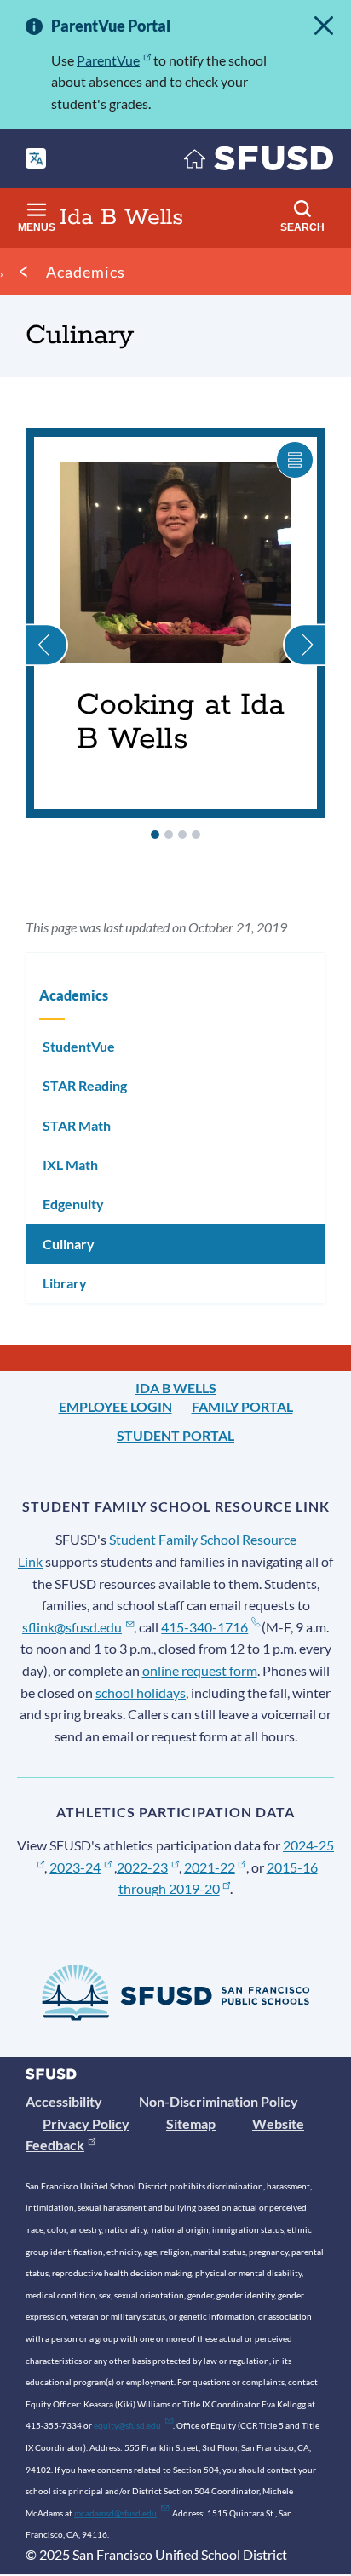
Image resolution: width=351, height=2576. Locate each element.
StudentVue (79, 1046)
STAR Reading (85, 1085)
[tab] (155, 835)
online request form (200, 1670)
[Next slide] (304, 623)
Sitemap (191, 2123)
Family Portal (242, 1406)
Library (65, 1283)
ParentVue (108, 60)
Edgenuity (73, 1204)
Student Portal (175, 1435)
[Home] (259, 162)
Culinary (69, 1244)
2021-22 (210, 1867)
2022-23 (142, 1867)
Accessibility (64, 2101)
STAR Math (77, 1125)
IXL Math (70, 1165)
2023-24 (75, 1867)
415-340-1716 (204, 1627)
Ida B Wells (176, 1388)
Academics (86, 272)
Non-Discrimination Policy (219, 2101)
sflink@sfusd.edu (72, 1627)
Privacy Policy (86, 2123)
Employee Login (115, 1406)
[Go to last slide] (47, 623)
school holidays (141, 1692)
